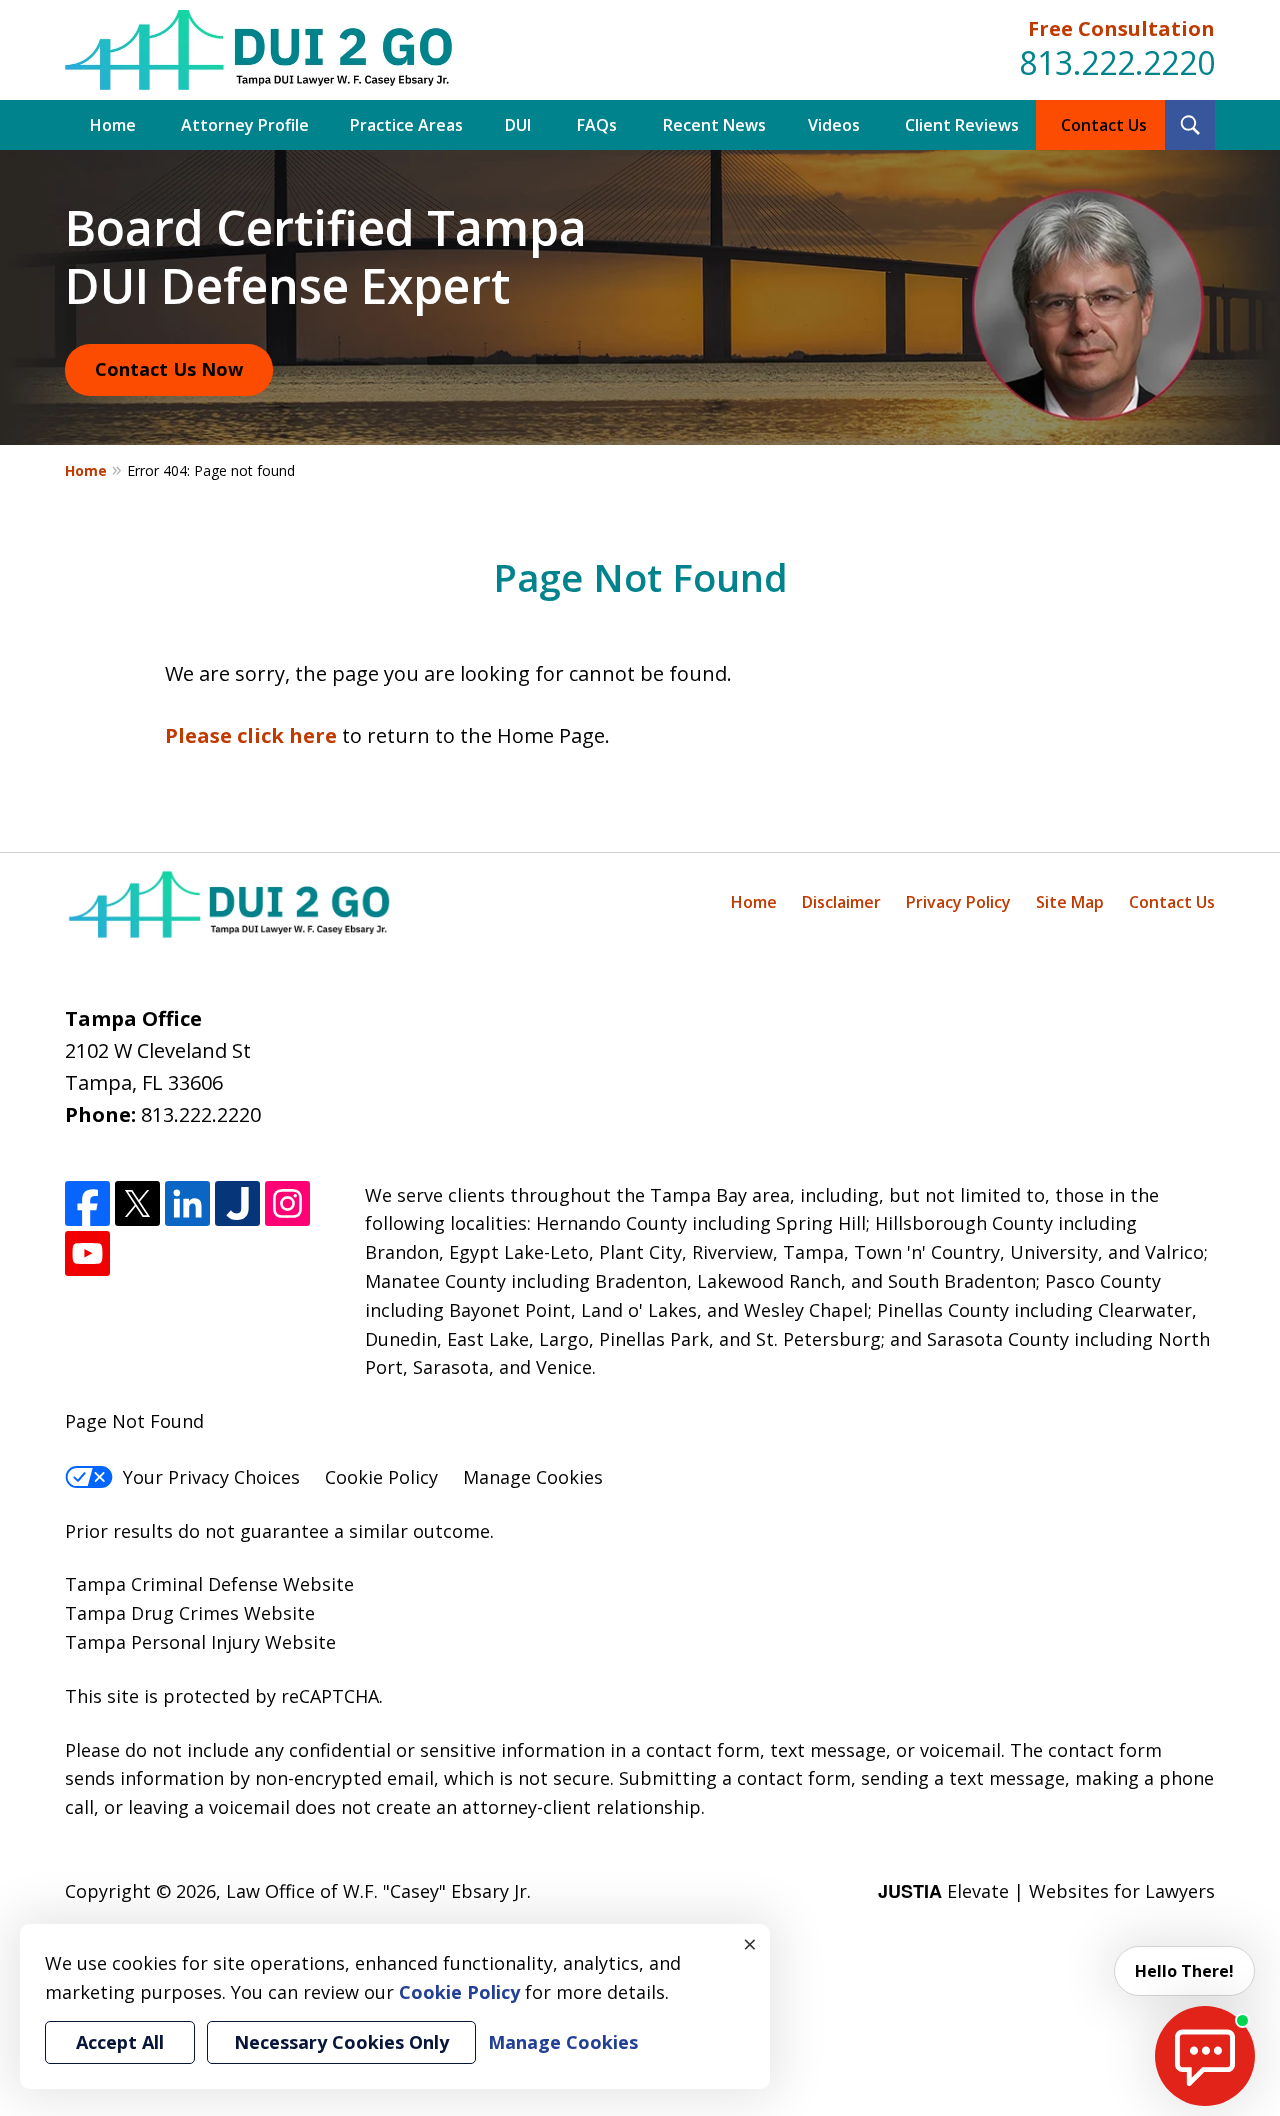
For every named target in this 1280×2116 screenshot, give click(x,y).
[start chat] (1205, 2056)
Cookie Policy (381, 1477)
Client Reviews (962, 125)
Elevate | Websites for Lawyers (1046, 1891)
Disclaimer (841, 902)
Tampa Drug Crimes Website (190, 1613)
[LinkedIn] (187, 1203)
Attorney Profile (245, 125)
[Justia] (237, 1203)
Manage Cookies (533, 1477)
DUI (518, 125)
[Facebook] (87, 1203)
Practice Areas (406, 125)
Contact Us (1104, 125)
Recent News (714, 125)
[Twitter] (137, 1203)
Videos (834, 125)
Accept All (120, 2042)
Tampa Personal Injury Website (200, 1642)
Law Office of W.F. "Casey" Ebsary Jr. (378, 1891)
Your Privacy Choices (211, 1477)
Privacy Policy (958, 902)
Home (113, 125)
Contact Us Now (169, 369)
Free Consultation (1121, 28)
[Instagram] (287, 1203)
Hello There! (1184, 1971)
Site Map (1070, 902)
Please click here (251, 735)
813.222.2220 (1117, 62)
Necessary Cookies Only (341, 2042)
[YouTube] (87, 1253)
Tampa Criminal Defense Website (209, 1584)
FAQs (597, 125)
